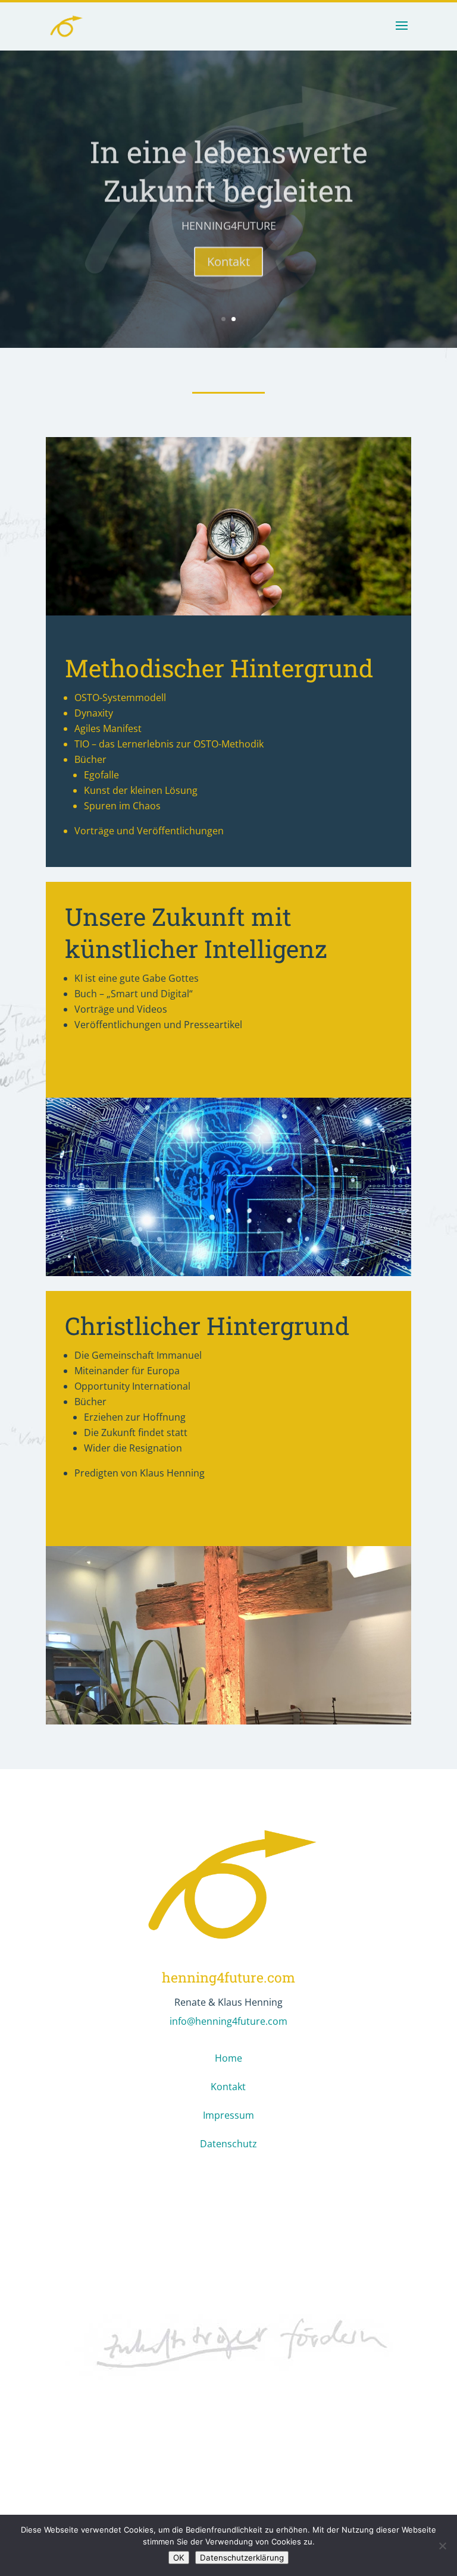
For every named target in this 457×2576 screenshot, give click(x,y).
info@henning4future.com (228, 2021)
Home (228, 2058)
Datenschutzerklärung (242, 2558)
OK (179, 2558)
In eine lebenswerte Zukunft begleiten (229, 166)
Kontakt (228, 256)
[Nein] (442, 2546)
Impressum (228, 2115)
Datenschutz (228, 2144)
